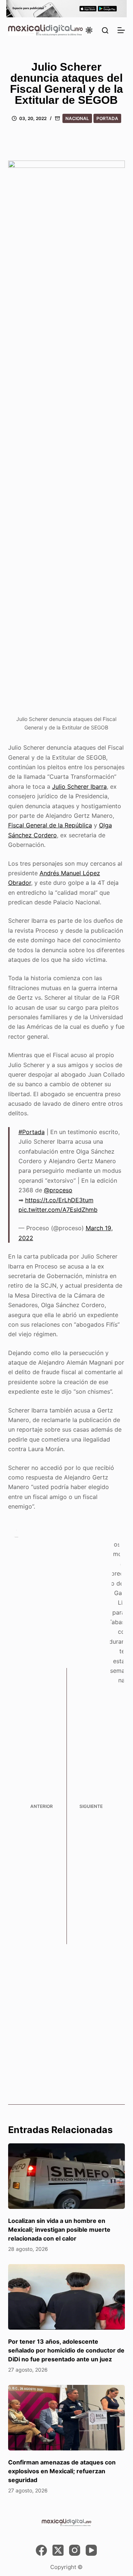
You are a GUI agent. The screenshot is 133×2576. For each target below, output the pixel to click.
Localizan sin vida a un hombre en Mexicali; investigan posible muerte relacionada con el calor (59, 2230)
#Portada (32, 1132)
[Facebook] (41, 2550)
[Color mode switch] (89, 30)
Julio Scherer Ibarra (79, 786)
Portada (107, 118)
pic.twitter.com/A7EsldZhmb (58, 1210)
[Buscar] (105, 30)
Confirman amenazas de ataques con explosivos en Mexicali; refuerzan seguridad (62, 2471)
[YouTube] (91, 2550)
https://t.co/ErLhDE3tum (59, 1200)
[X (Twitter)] (58, 2550)
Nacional (77, 118)
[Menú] (121, 30)
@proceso (58, 1190)
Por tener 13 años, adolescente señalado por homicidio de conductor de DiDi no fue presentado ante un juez (66, 2350)
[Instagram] (75, 2550)
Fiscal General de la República (50, 825)
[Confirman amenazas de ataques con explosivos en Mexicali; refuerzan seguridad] (67, 2418)
